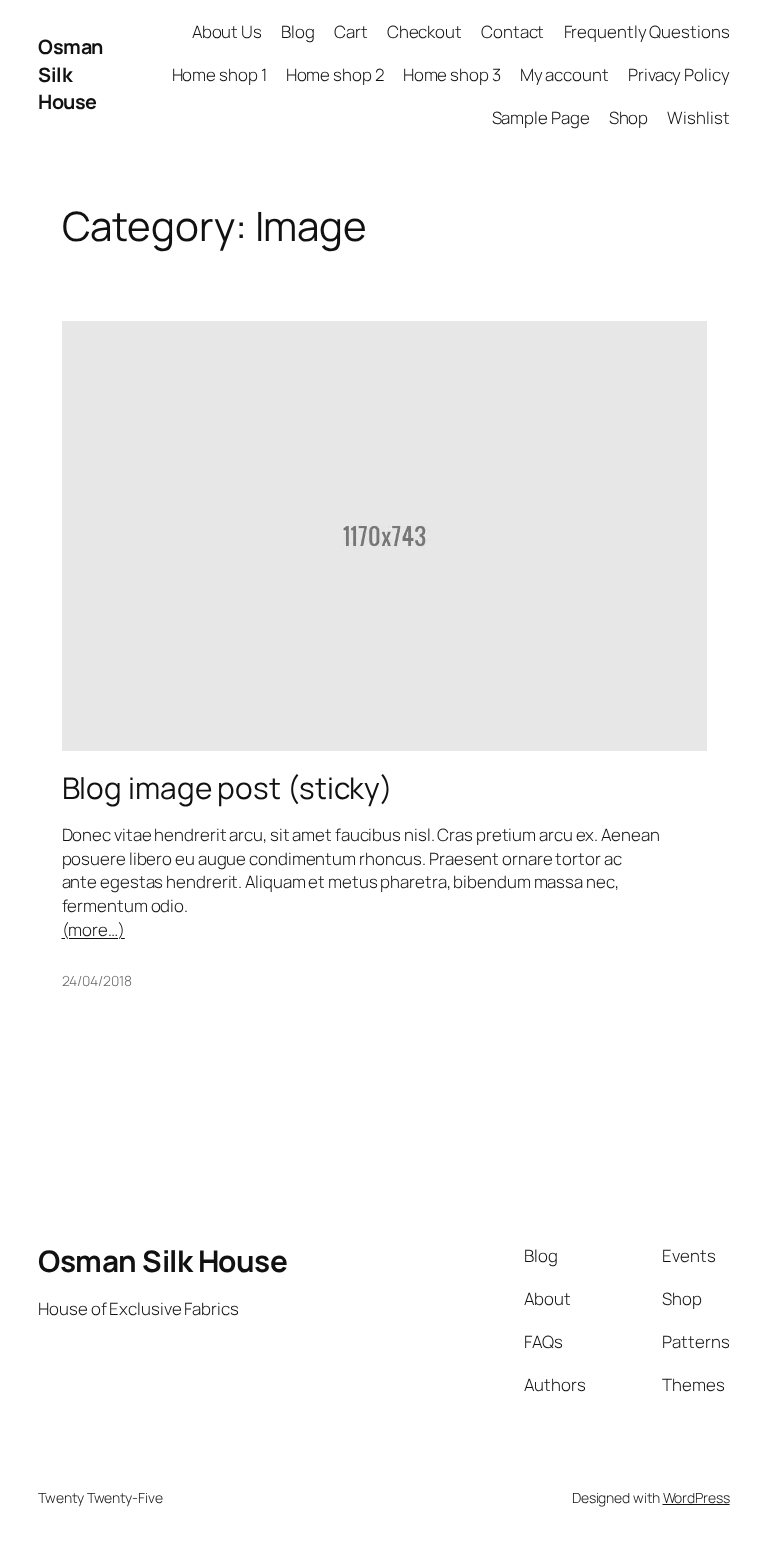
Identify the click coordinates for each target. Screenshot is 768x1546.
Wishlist (698, 117)
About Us (227, 31)
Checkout (424, 31)
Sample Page (541, 117)
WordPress (696, 1497)
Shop (629, 117)
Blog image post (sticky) (228, 787)
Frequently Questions (647, 31)
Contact (512, 31)
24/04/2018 (97, 980)
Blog (298, 31)
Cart (351, 31)
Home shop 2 (335, 74)
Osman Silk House (70, 74)
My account (564, 74)
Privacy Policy (679, 74)
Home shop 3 (452, 74)
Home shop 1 (219, 74)
